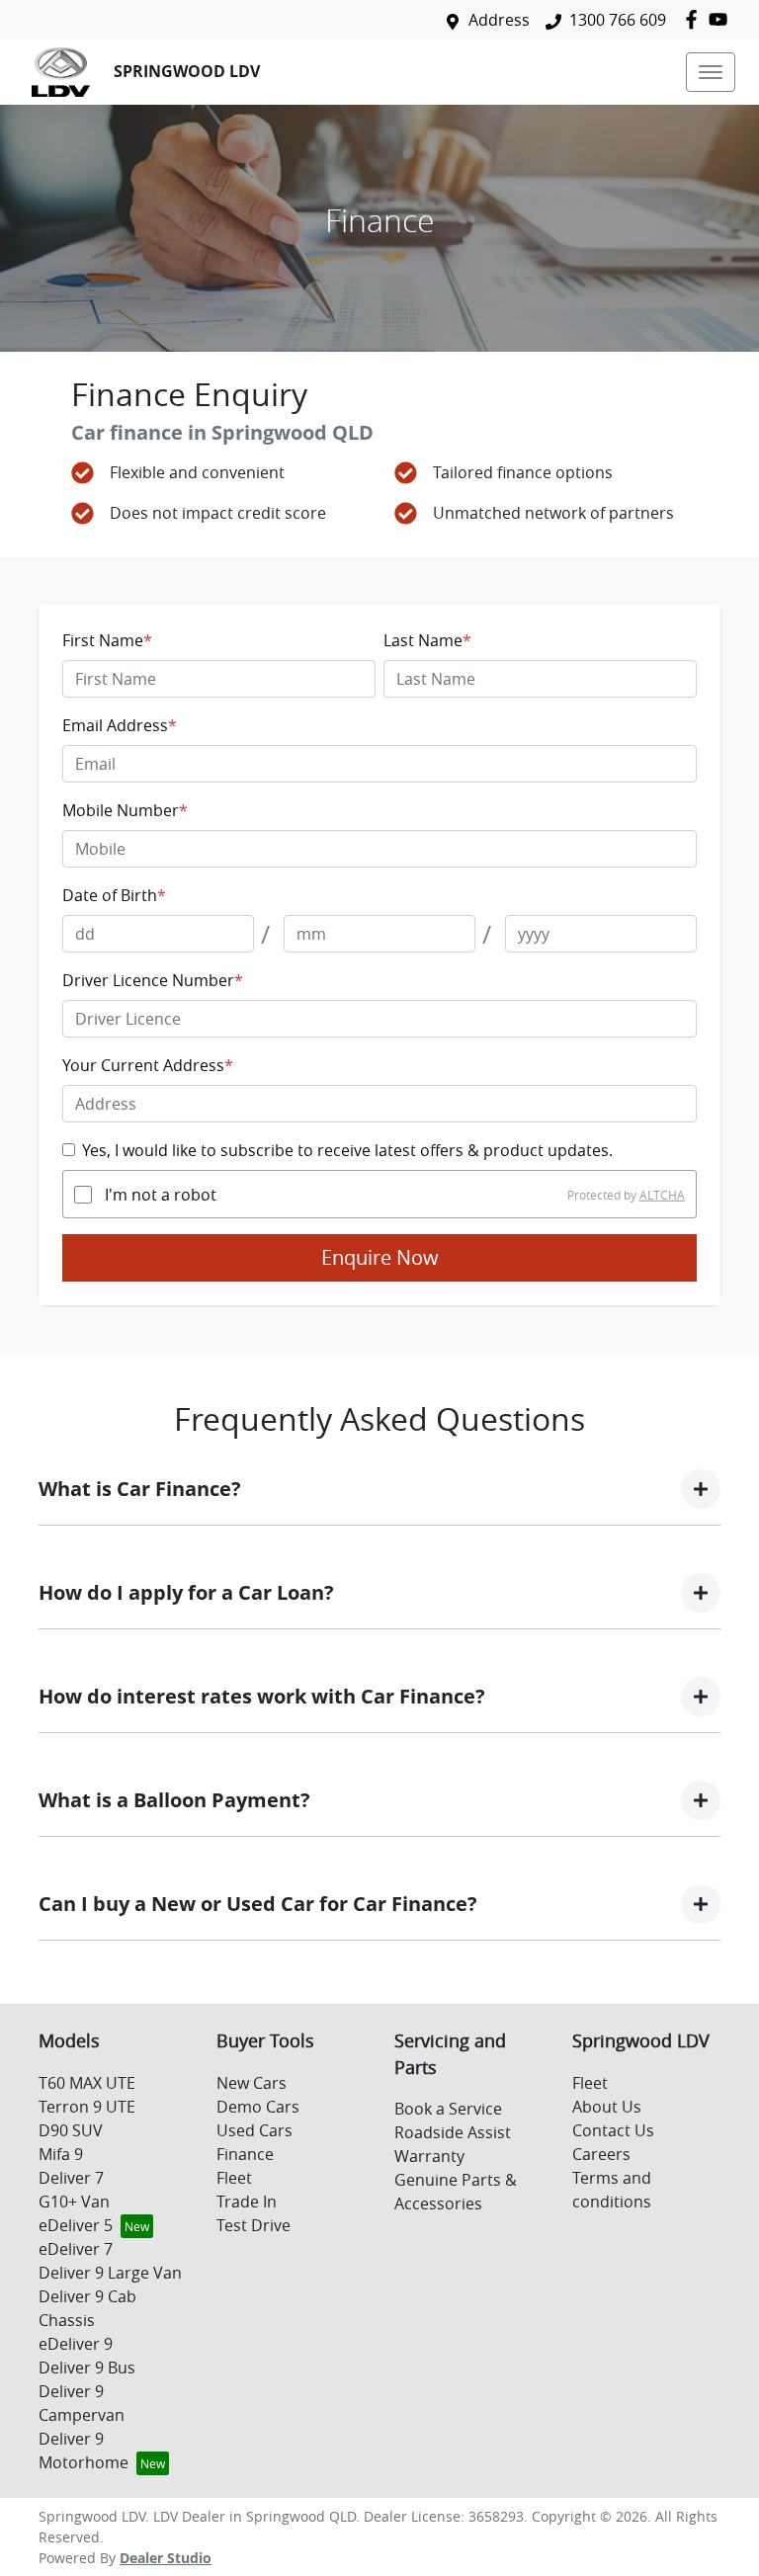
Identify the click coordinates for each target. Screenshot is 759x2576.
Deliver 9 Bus (87, 2368)
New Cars (252, 2083)
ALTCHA (662, 1195)
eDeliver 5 (76, 2225)
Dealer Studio (166, 2558)
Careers (601, 2154)
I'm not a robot (161, 1195)
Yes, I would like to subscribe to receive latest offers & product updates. (347, 1150)
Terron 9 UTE (87, 2107)
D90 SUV (71, 2130)
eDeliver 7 (76, 2249)
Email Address (120, 725)
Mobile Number (125, 810)
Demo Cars (258, 2107)
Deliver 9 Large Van (110, 2273)
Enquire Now (380, 1257)
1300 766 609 (618, 20)
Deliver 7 (71, 2178)
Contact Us (613, 2130)
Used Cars (254, 2130)
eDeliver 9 (76, 2344)
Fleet (234, 2178)
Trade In (247, 2202)
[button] (711, 72)
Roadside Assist (453, 2132)
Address (499, 20)
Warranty (429, 2156)
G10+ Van (74, 2202)
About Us (607, 2107)
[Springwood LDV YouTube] (722, 19)
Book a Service (448, 2109)
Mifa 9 (61, 2154)
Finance (245, 2154)
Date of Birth (114, 895)
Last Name (427, 640)
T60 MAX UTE (87, 2083)
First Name (107, 640)
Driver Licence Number (153, 980)
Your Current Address (148, 1065)
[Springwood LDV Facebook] (695, 19)
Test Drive (253, 2225)
